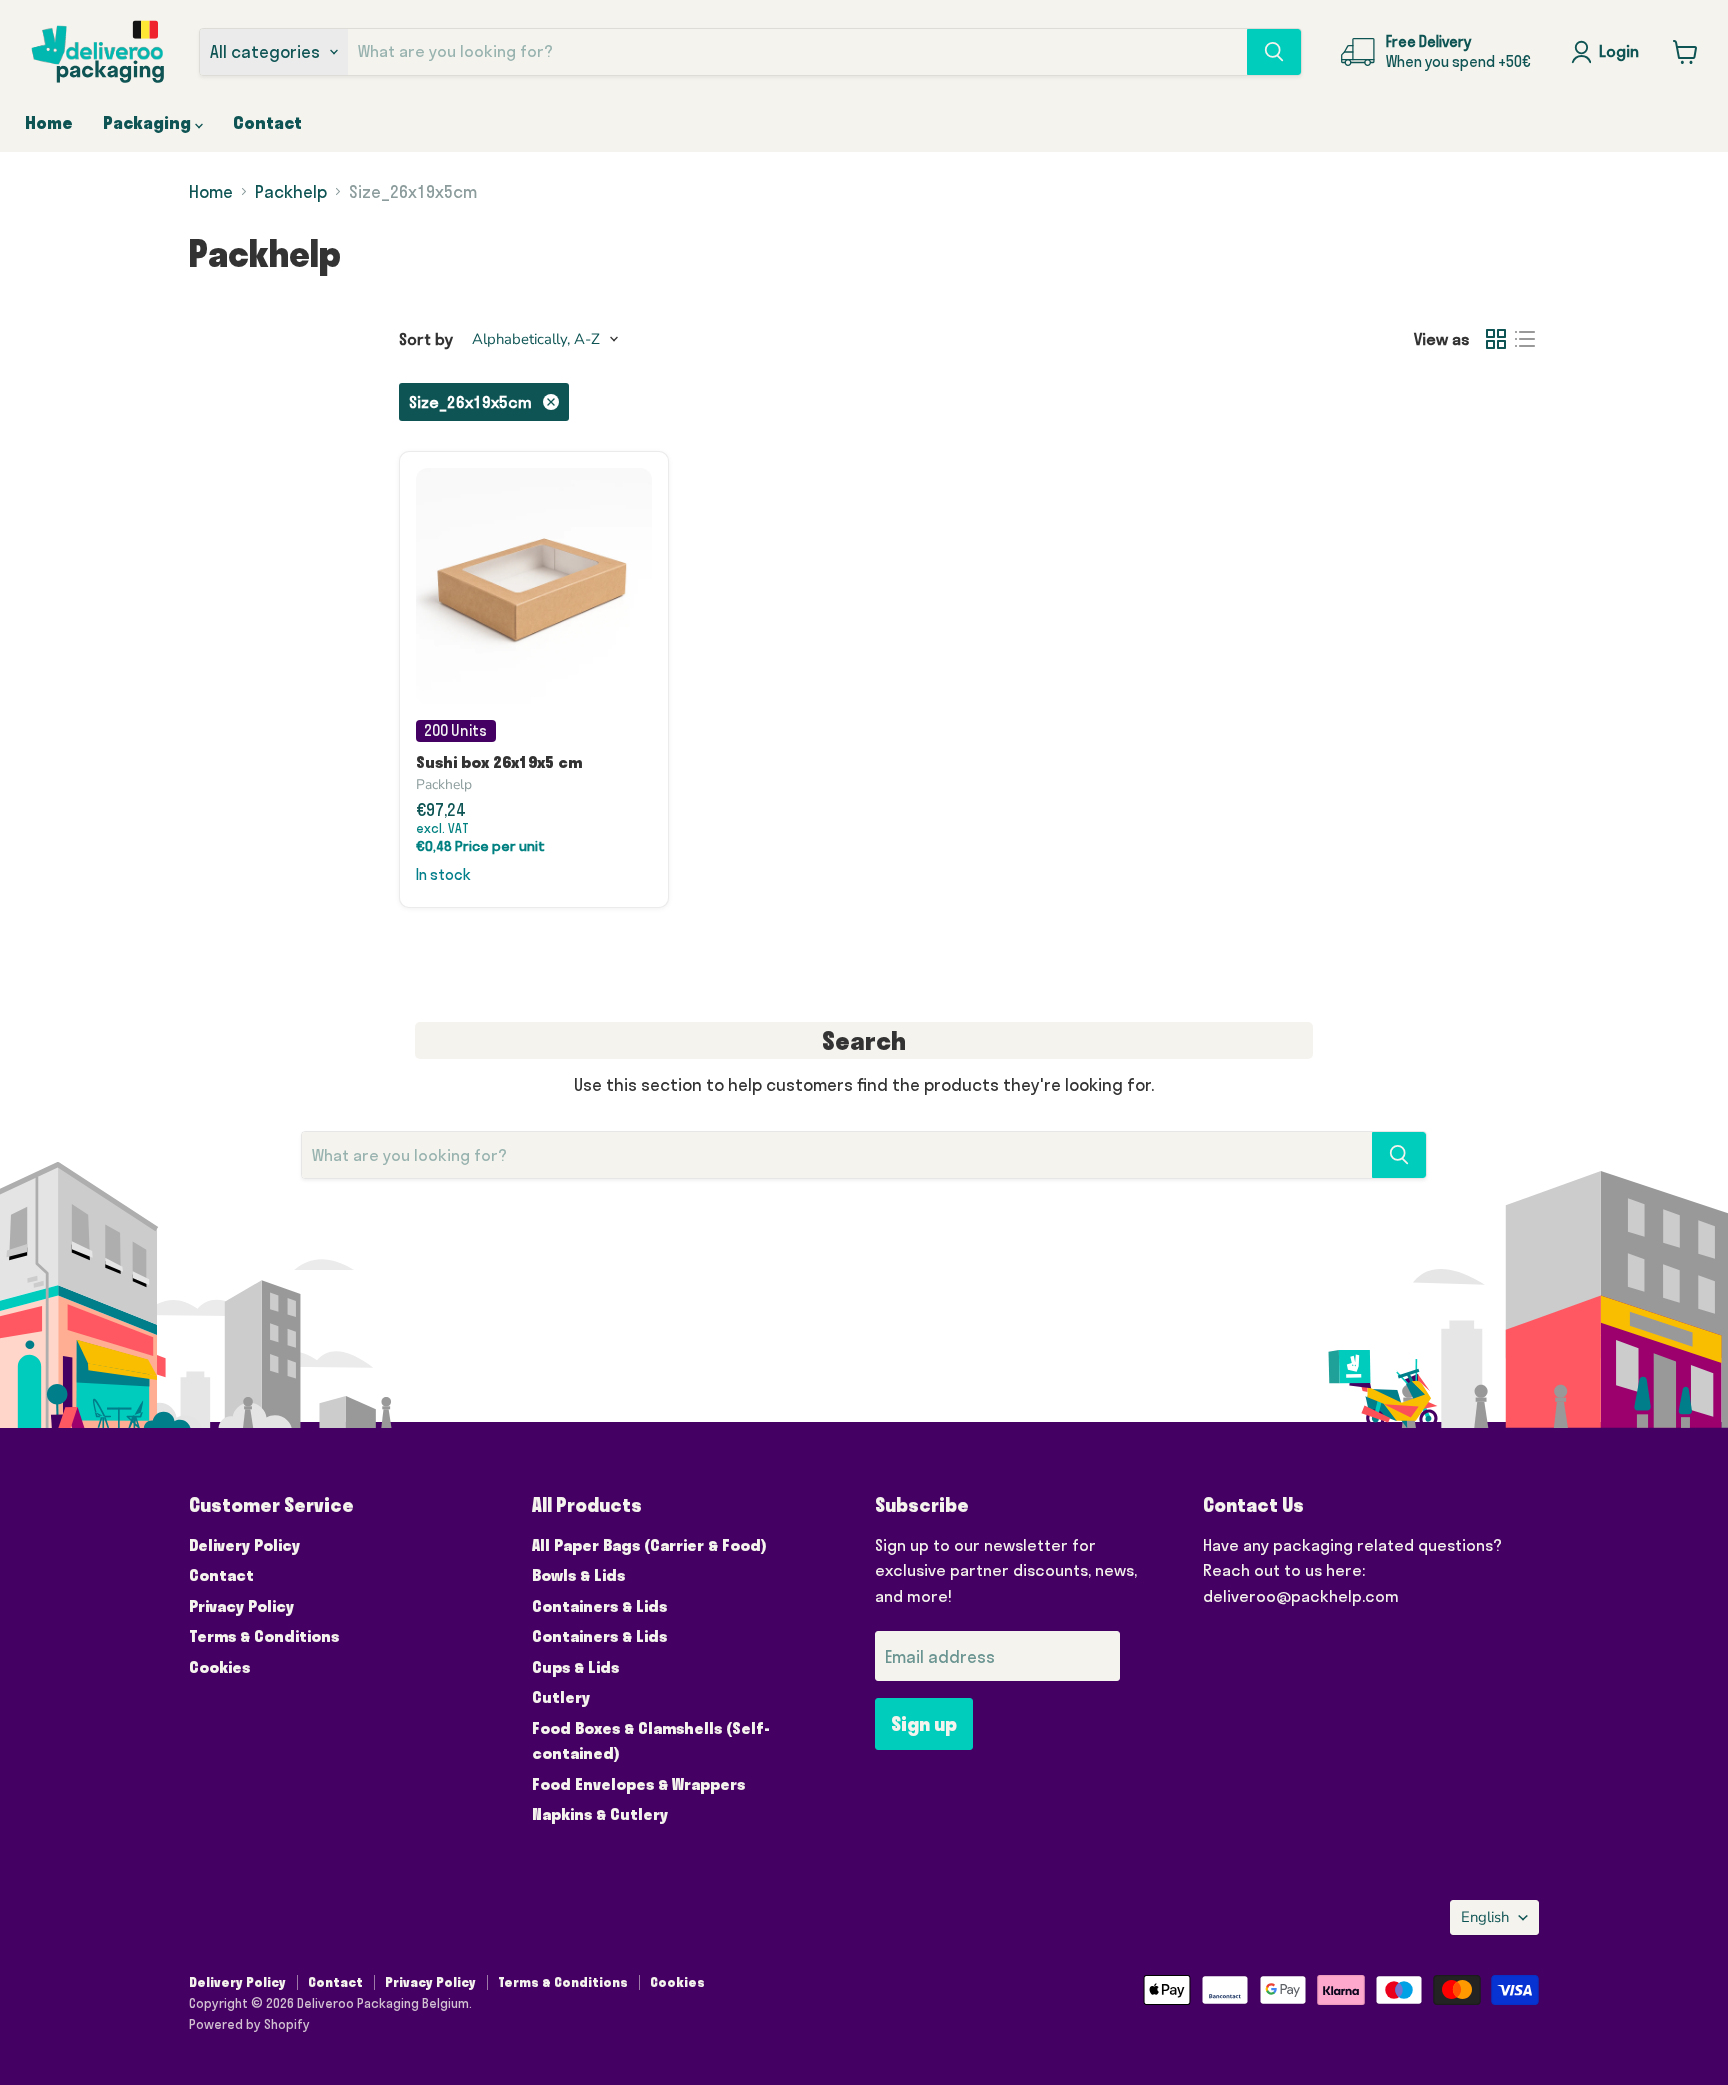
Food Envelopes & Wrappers (638, 1784)
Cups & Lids (575, 1667)
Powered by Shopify (249, 2024)
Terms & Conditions (264, 1636)
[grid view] (1496, 339)
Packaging (149, 122)
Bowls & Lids (578, 1575)
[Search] (1274, 52)
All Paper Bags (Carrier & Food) (649, 1545)
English (1485, 1917)
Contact (267, 122)
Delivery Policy (244, 1545)
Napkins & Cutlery (600, 1814)
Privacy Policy (241, 1606)
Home (49, 122)
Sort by (426, 339)
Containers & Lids (599, 1606)
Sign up (924, 1724)
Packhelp (291, 192)
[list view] (1525, 339)
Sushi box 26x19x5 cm (499, 762)
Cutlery (561, 1697)
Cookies (219, 1667)
